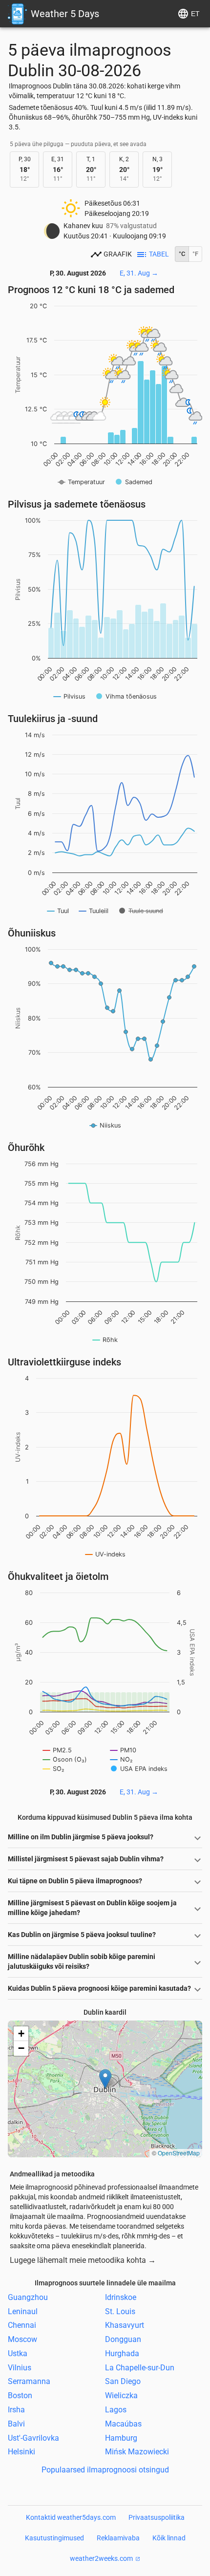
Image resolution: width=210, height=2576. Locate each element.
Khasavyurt (125, 2325)
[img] (105, 2089)
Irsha (16, 2410)
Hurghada (122, 2353)
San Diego (123, 2381)
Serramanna (29, 2381)
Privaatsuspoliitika (157, 2517)
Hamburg (121, 2438)
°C (182, 254)
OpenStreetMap (179, 2153)
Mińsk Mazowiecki (137, 2452)
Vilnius (20, 2367)
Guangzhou (28, 2297)
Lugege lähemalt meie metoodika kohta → (83, 2260)
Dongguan (123, 2339)
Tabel (159, 254)
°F (195, 254)
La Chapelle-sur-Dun (140, 2367)
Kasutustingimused (54, 2538)
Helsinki (21, 2452)
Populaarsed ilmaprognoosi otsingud (105, 2470)
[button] (105, 2079)
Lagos (116, 2410)
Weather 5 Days (65, 14)
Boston (20, 2395)
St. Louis (120, 2311)
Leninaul (23, 2311)
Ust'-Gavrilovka (33, 2438)
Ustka (18, 2353)
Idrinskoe (121, 2297)
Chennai (22, 2325)
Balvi (16, 2424)
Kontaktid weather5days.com (71, 2517)
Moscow (22, 2339)
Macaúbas (123, 2424)
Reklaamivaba (118, 2538)
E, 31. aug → (139, 273)
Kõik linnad (169, 2538)
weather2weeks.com (101, 2558)
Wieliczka (121, 2395)
